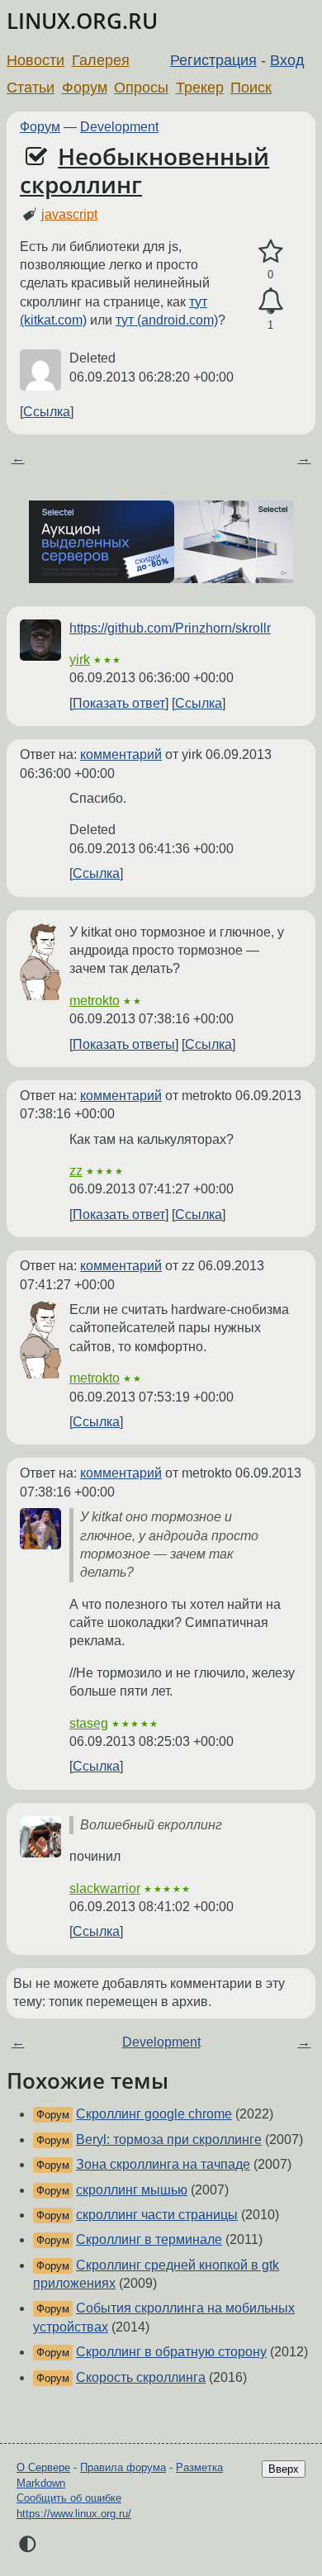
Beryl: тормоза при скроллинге (169, 2140)
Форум (85, 88)
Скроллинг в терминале (149, 2239)
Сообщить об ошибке (69, 2498)
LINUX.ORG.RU (82, 21)
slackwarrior (105, 1888)
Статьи (31, 88)
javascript (69, 214)
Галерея (101, 60)
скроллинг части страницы (157, 2215)
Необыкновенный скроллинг (144, 170)
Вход (287, 60)
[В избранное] (270, 252)
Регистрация (213, 60)
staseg (89, 1723)
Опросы (141, 88)
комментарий (121, 754)
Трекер (200, 88)
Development (119, 127)
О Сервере (43, 2467)
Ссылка (47, 412)
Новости (36, 60)
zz (76, 1171)
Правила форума (123, 2467)
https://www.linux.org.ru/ (74, 2514)
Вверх (284, 2469)
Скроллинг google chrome (154, 2114)
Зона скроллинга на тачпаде (163, 2164)
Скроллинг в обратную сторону (171, 2352)
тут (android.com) (167, 320)
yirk (80, 659)
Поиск (251, 88)
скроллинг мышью (132, 2190)
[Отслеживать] (270, 301)
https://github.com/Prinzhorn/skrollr (170, 628)
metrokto (95, 1001)
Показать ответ (119, 703)
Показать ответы (124, 1044)
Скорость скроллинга (141, 2377)
